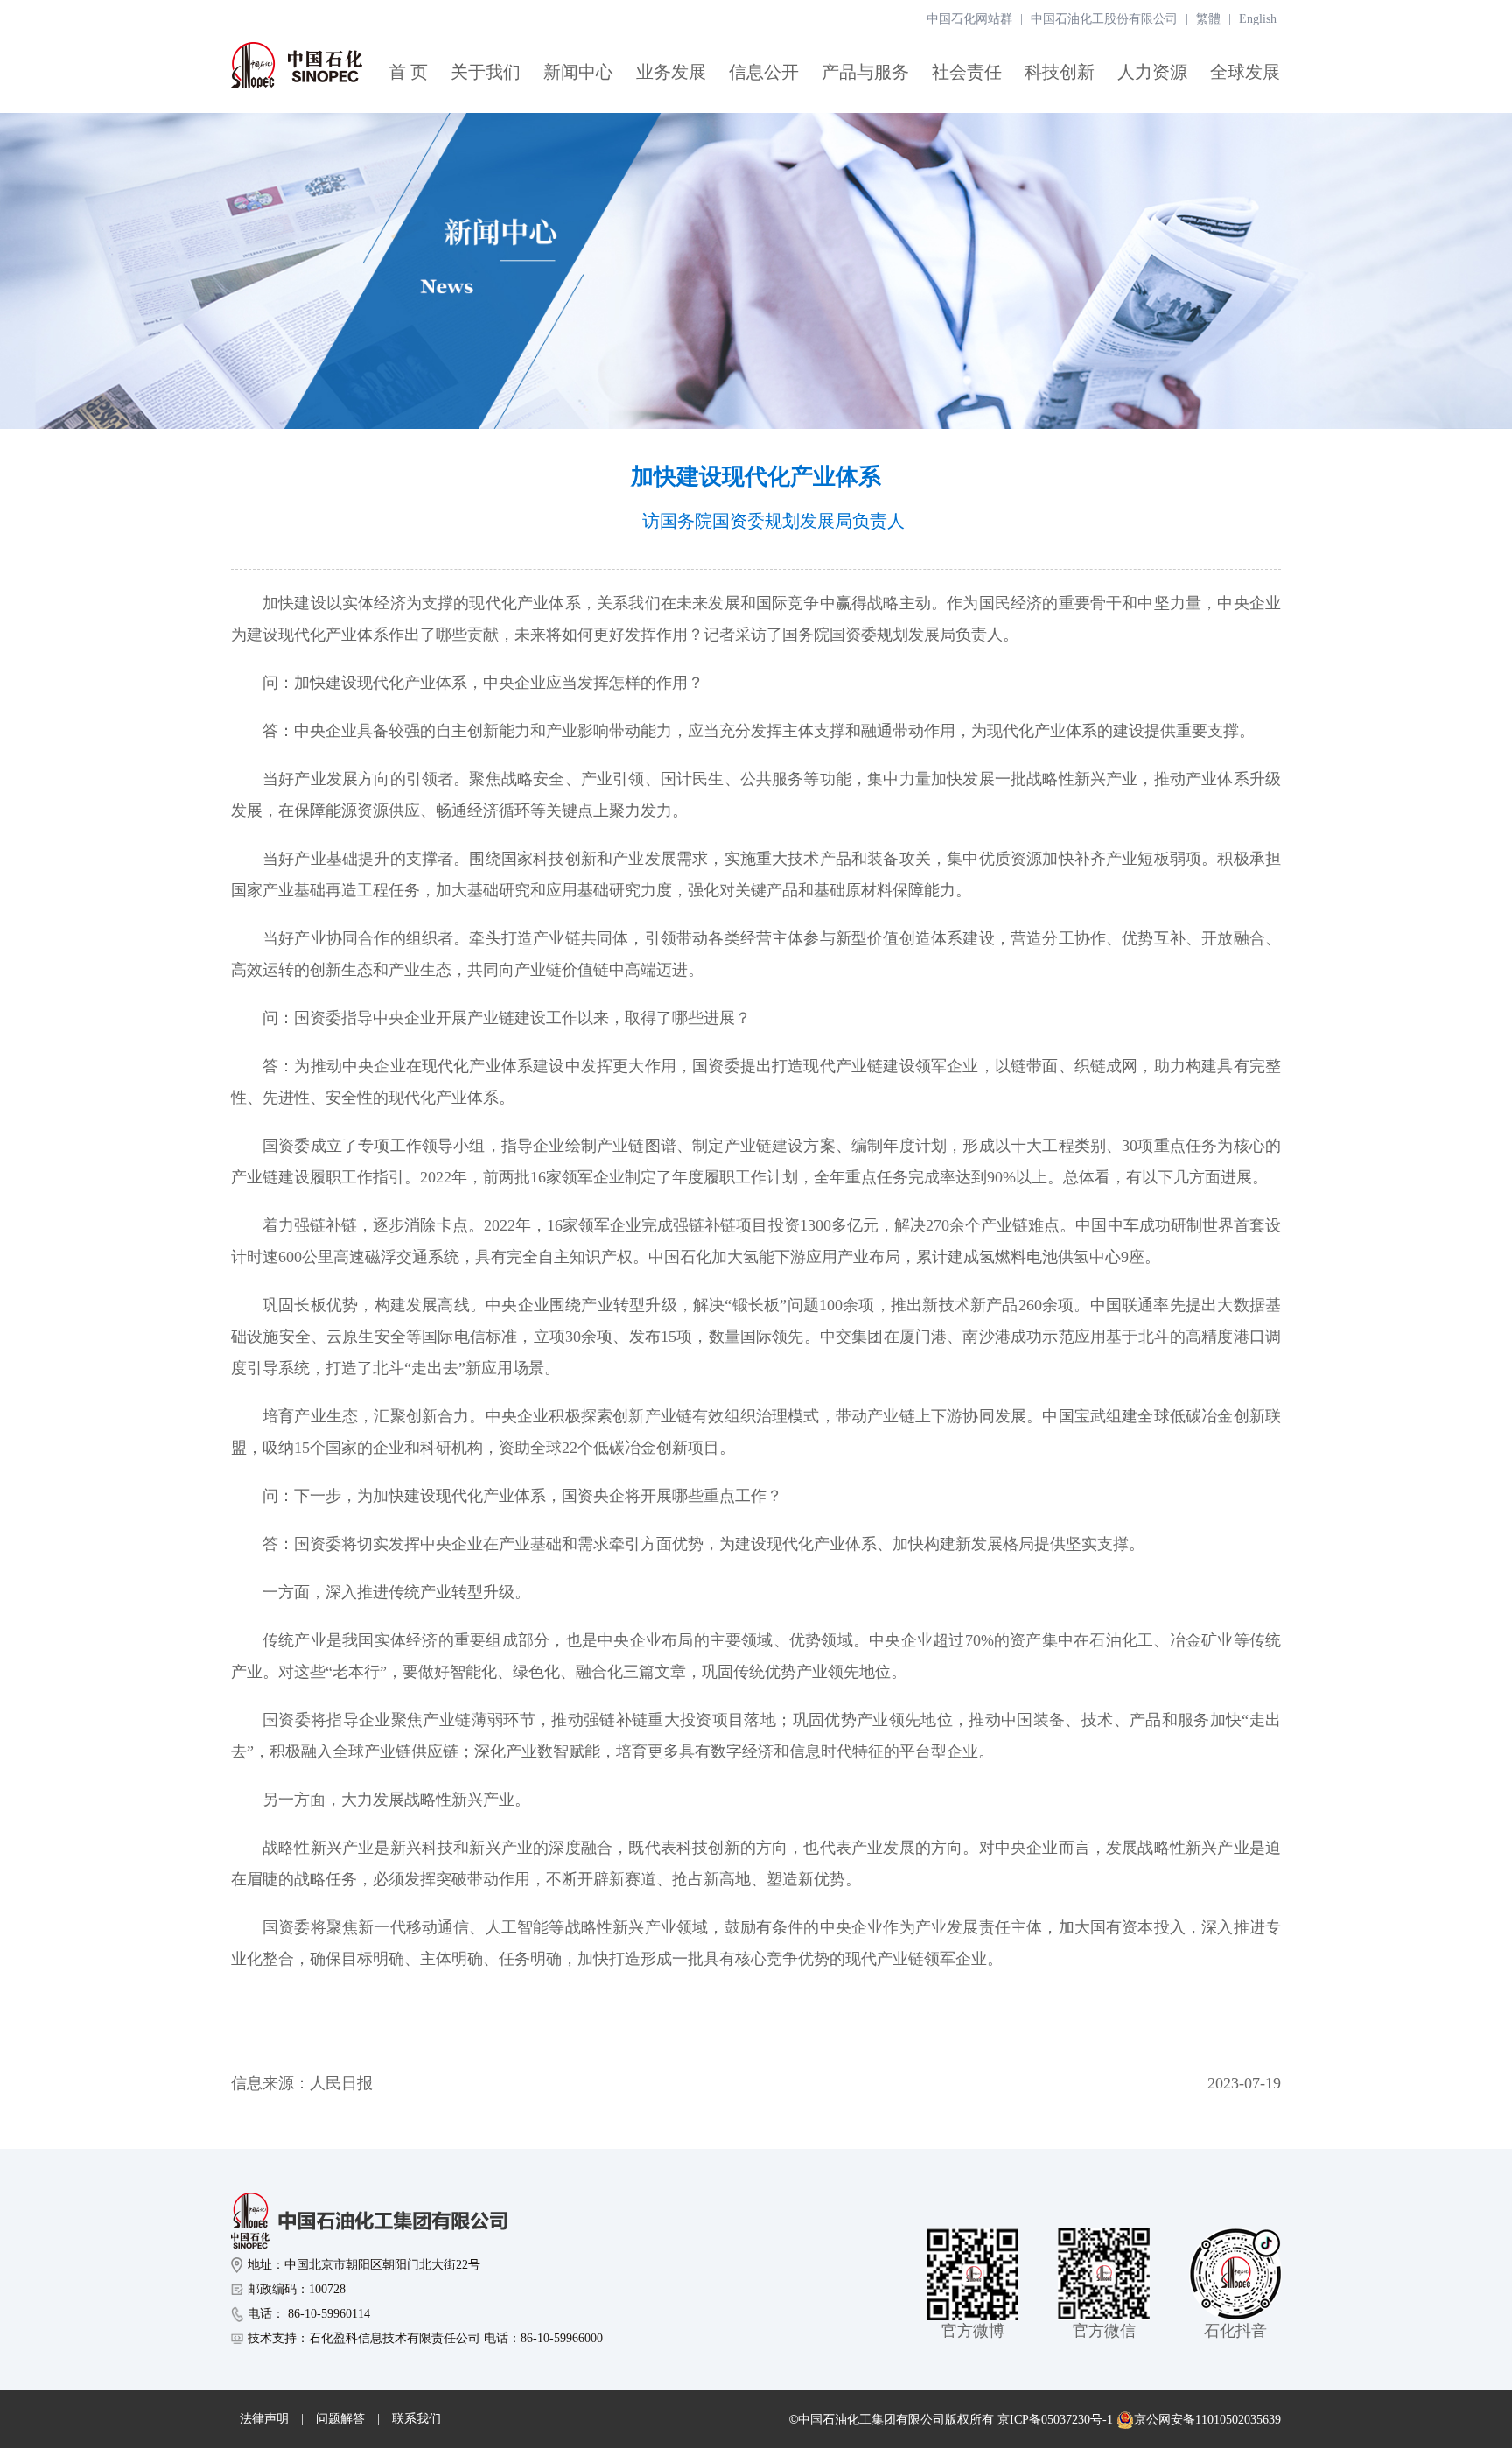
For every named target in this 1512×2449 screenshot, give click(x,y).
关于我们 (486, 72)
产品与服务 (865, 72)
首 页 (408, 72)
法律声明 (264, 2419)
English (1258, 19)
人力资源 (1152, 72)
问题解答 (340, 2419)
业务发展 (671, 72)
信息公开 (764, 72)
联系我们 (416, 2419)
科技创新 (1060, 72)
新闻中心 (578, 72)
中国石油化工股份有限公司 (1104, 19)
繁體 (1208, 19)
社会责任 (967, 72)
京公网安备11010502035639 (1207, 2420)
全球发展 (1245, 72)
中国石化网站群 (969, 19)
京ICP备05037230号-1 (1055, 2420)
